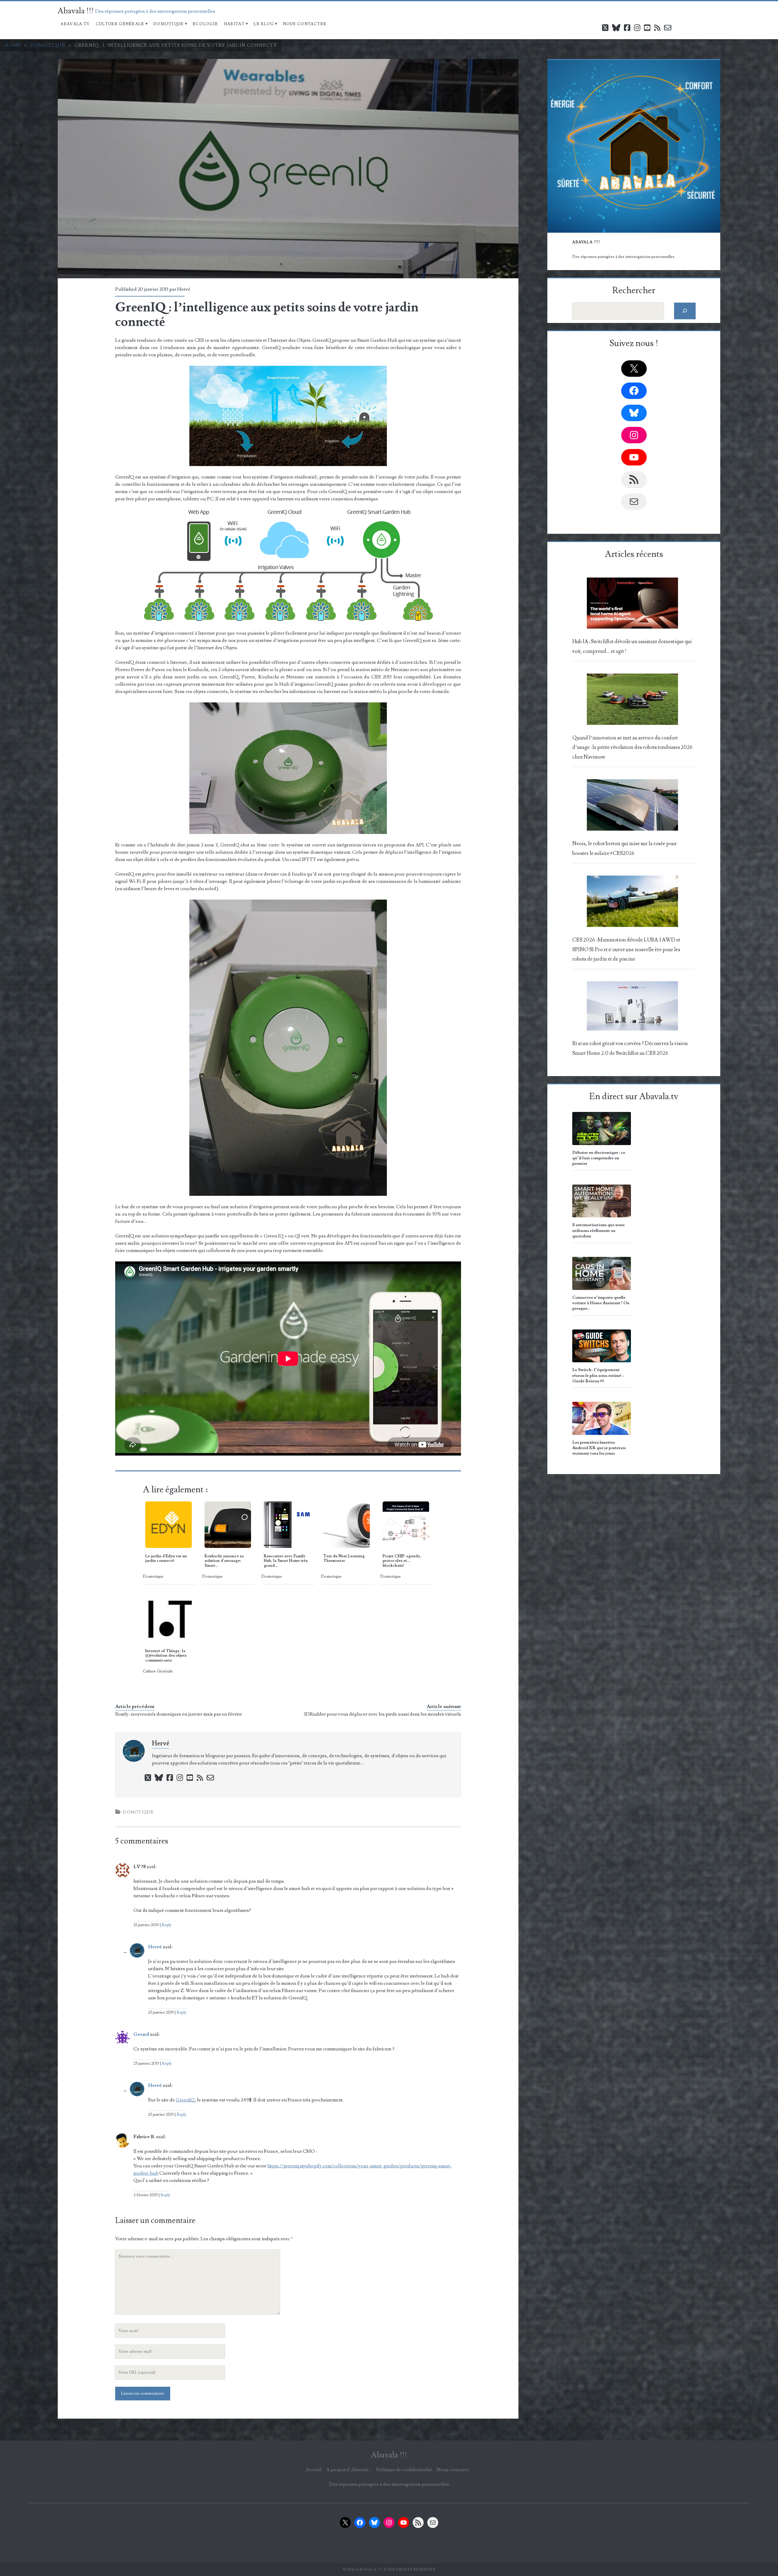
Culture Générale (120, 24)
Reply (167, 1925)
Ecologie (205, 24)
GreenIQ (185, 2100)
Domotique (169, 24)
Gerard (141, 2034)
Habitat (234, 24)
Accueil (313, 2470)
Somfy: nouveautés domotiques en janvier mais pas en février (179, 1714)
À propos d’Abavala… (349, 2470)
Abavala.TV (75, 24)
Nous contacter (305, 24)
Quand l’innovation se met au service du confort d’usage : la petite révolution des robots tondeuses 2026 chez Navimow (632, 748)
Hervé (184, 289)
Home (13, 45)
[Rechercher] (685, 311)
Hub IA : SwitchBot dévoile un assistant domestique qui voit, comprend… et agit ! (632, 646)
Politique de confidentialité (404, 2470)
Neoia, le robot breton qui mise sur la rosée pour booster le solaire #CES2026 (625, 848)
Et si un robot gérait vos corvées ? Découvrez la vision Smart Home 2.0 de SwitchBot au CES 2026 (630, 1048)
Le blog (264, 24)
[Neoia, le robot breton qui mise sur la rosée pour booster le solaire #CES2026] (633, 807)
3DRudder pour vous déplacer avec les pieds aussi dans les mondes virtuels (382, 1714)
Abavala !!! (76, 11)
